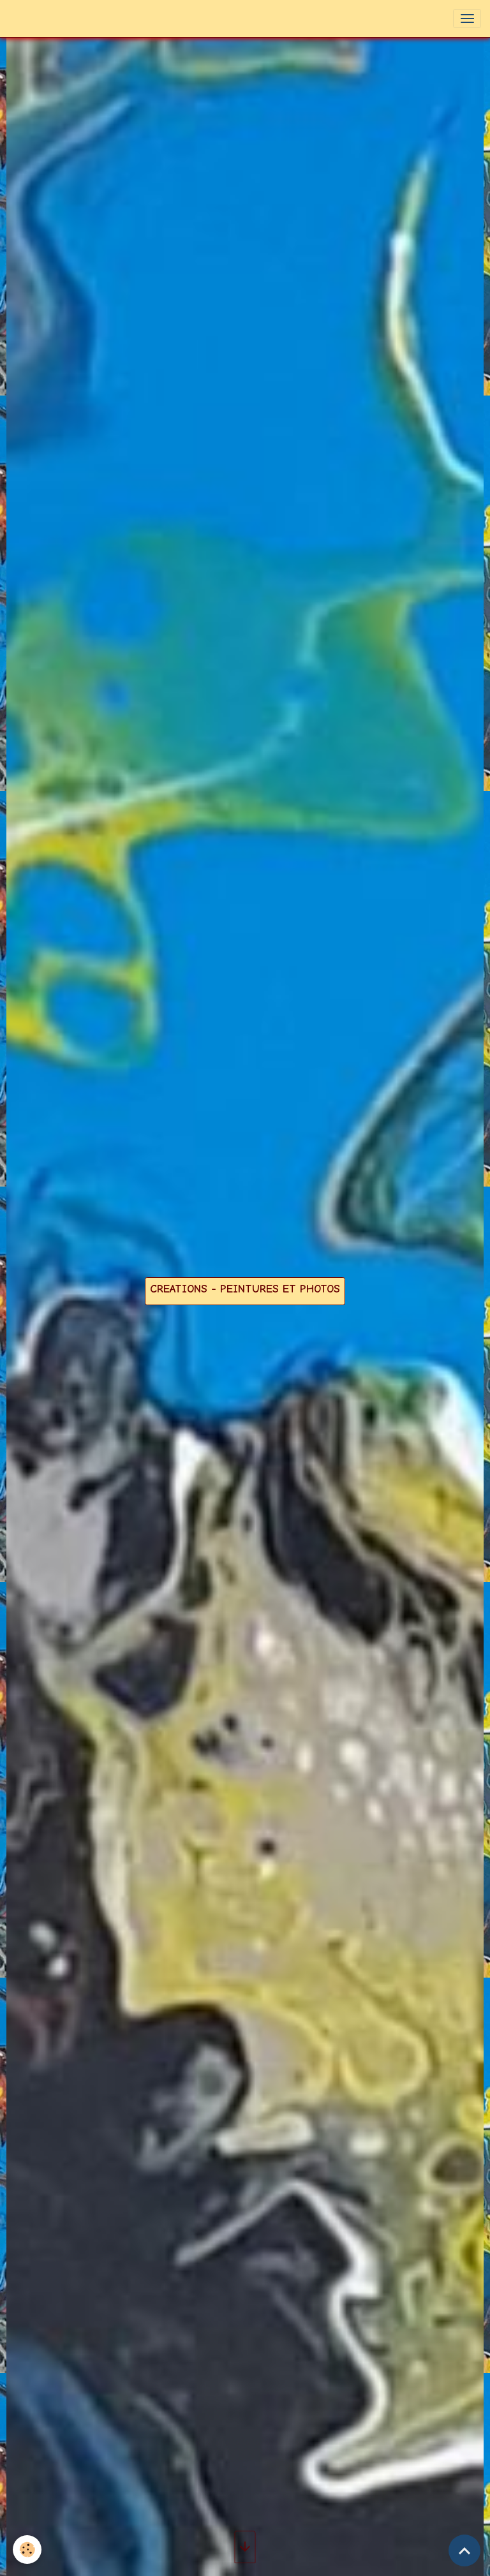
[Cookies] (27, 2550)
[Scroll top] (464, 2550)
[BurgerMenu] (467, 19)
